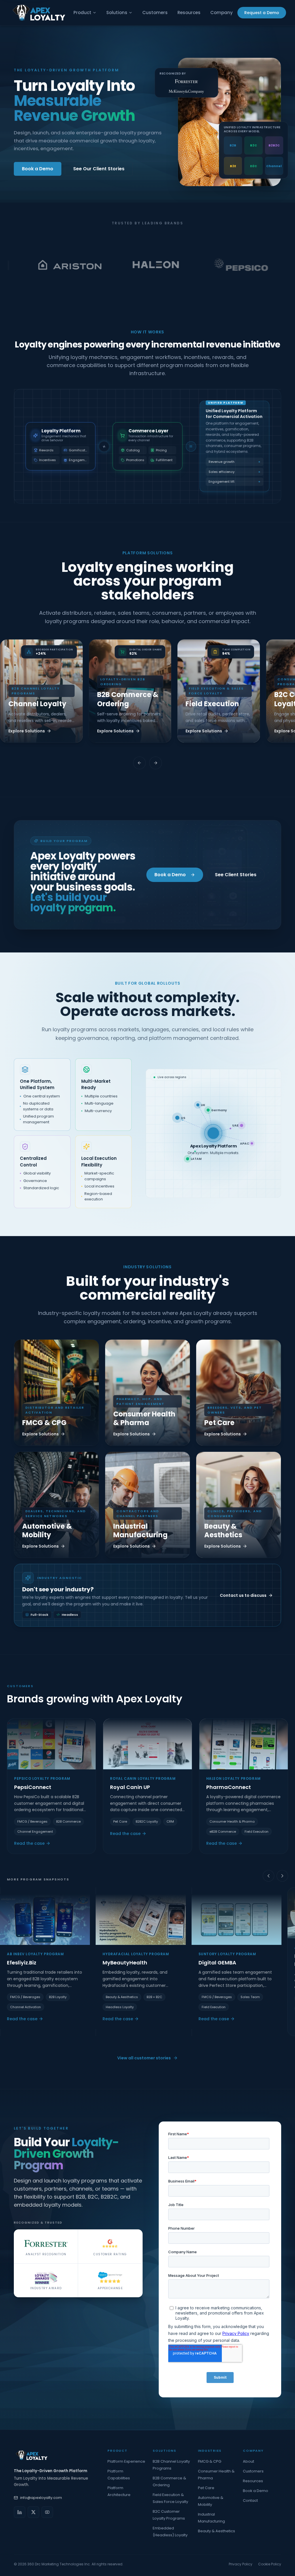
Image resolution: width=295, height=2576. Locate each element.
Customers (155, 13)
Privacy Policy (241, 2564)
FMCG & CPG (210, 2461)
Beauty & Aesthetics (216, 2531)
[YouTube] (47, 2512)
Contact (250, 2500)
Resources (189, 13)
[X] (33, 2512)
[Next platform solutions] (156, 763)
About (248, 2461)
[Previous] (268, 1876)
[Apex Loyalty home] (39, 13)
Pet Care (206, 2488)
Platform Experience (126, 2461)
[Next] (282, 1876)
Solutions (117, 13)
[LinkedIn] (20, 2512)
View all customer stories (144, 2058)
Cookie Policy (270, 2564)
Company (222, 13)
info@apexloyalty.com (41, 2498)
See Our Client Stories (99, 169)
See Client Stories (236, 875)
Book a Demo (38, 169)
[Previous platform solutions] (139, 763)
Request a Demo (262, 13)
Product (82, 13)
